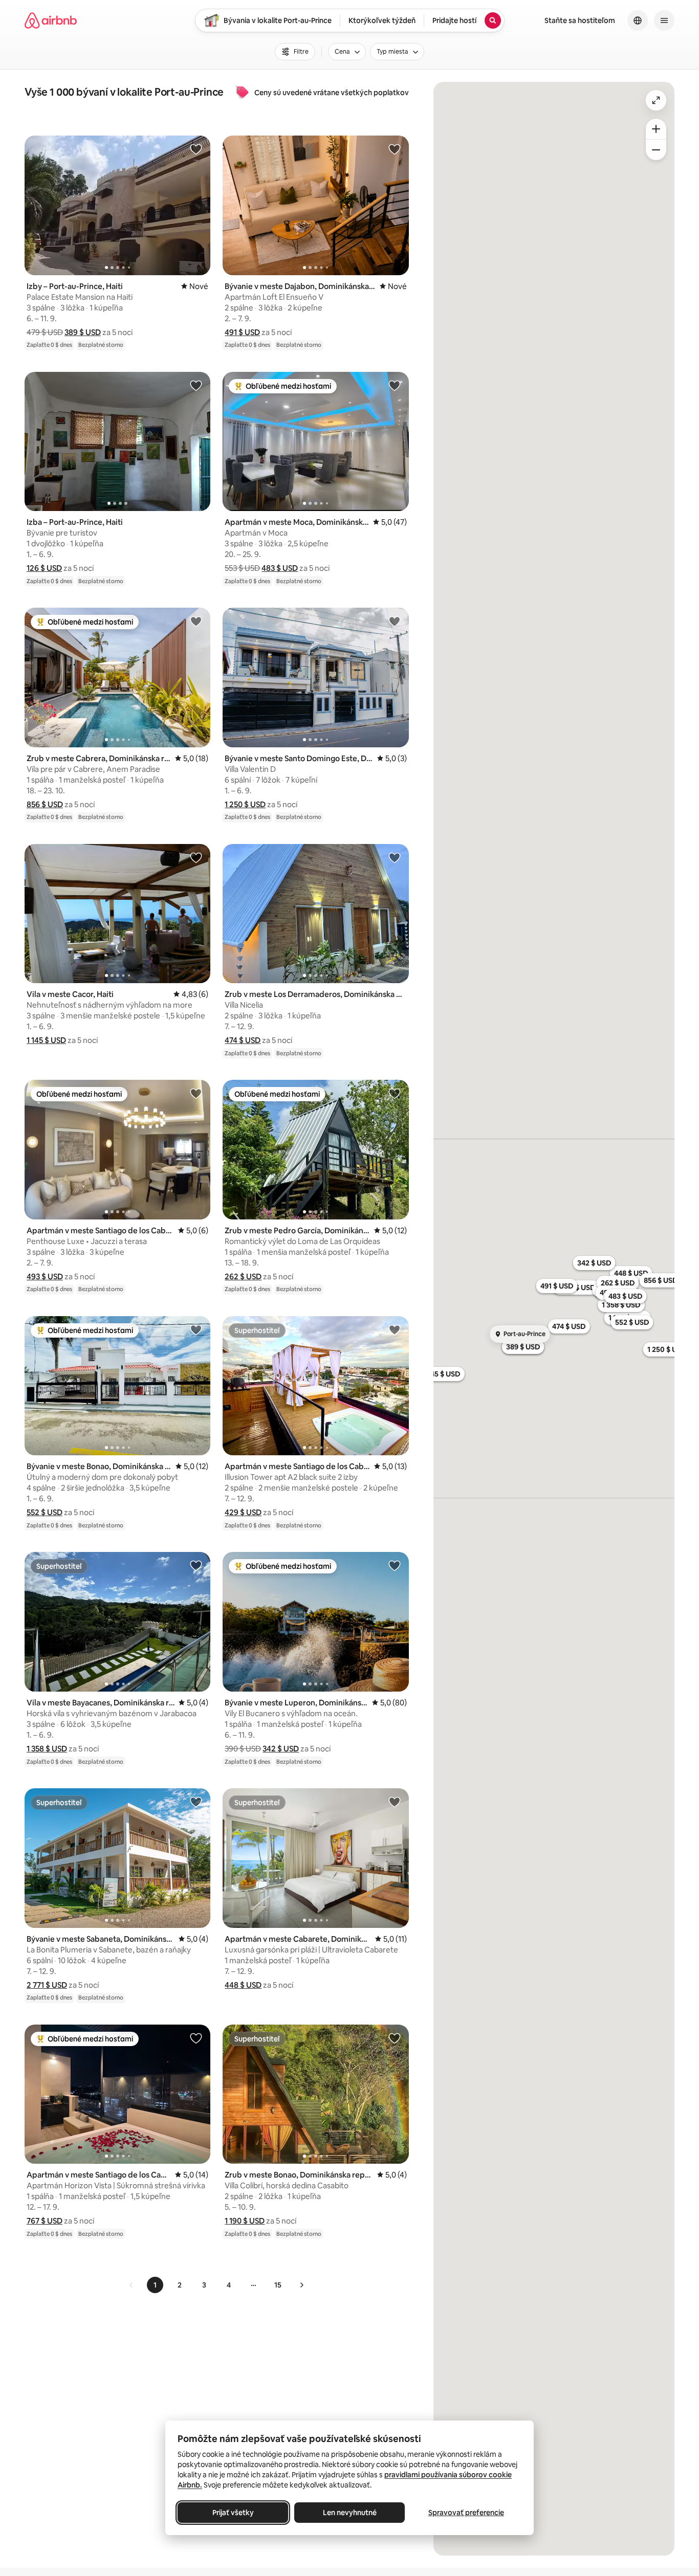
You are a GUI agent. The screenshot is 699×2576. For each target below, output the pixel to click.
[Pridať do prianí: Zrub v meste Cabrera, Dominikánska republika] (196, 621)
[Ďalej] (301, 2285)
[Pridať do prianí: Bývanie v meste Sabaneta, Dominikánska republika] (196, 1802)
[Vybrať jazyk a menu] (638, 20)
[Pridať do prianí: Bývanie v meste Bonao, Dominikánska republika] (196, 1329)
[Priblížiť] (656, 129)
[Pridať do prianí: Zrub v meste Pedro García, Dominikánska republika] (395, 1093)
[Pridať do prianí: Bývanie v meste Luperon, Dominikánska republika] (395, 1565)
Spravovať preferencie (466, 2513)
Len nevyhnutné (350, 2513)
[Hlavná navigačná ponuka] (664, 20)
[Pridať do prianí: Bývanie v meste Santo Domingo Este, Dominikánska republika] (395, 621)
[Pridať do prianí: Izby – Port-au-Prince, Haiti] (196, 149)
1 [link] (155, 2285)
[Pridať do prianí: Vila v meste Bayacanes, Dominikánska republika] (196, 1565)
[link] (132, 2285)
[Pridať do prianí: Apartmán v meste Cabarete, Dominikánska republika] (395, 1802)
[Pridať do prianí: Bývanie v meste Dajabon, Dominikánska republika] (395, 149)
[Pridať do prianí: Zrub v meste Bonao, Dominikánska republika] (395, 2038)
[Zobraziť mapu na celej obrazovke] (656, 100)
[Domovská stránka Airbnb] (51, 20)
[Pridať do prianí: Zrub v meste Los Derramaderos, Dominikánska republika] (395, 857)
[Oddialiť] (656, 150)
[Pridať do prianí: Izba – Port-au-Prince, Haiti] (196, 385)
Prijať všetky (233, 2513)
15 (278, 2285)
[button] (83, 332)
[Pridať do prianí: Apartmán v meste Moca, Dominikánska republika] (395, 385)
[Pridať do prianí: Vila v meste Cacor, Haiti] (196, 857)
